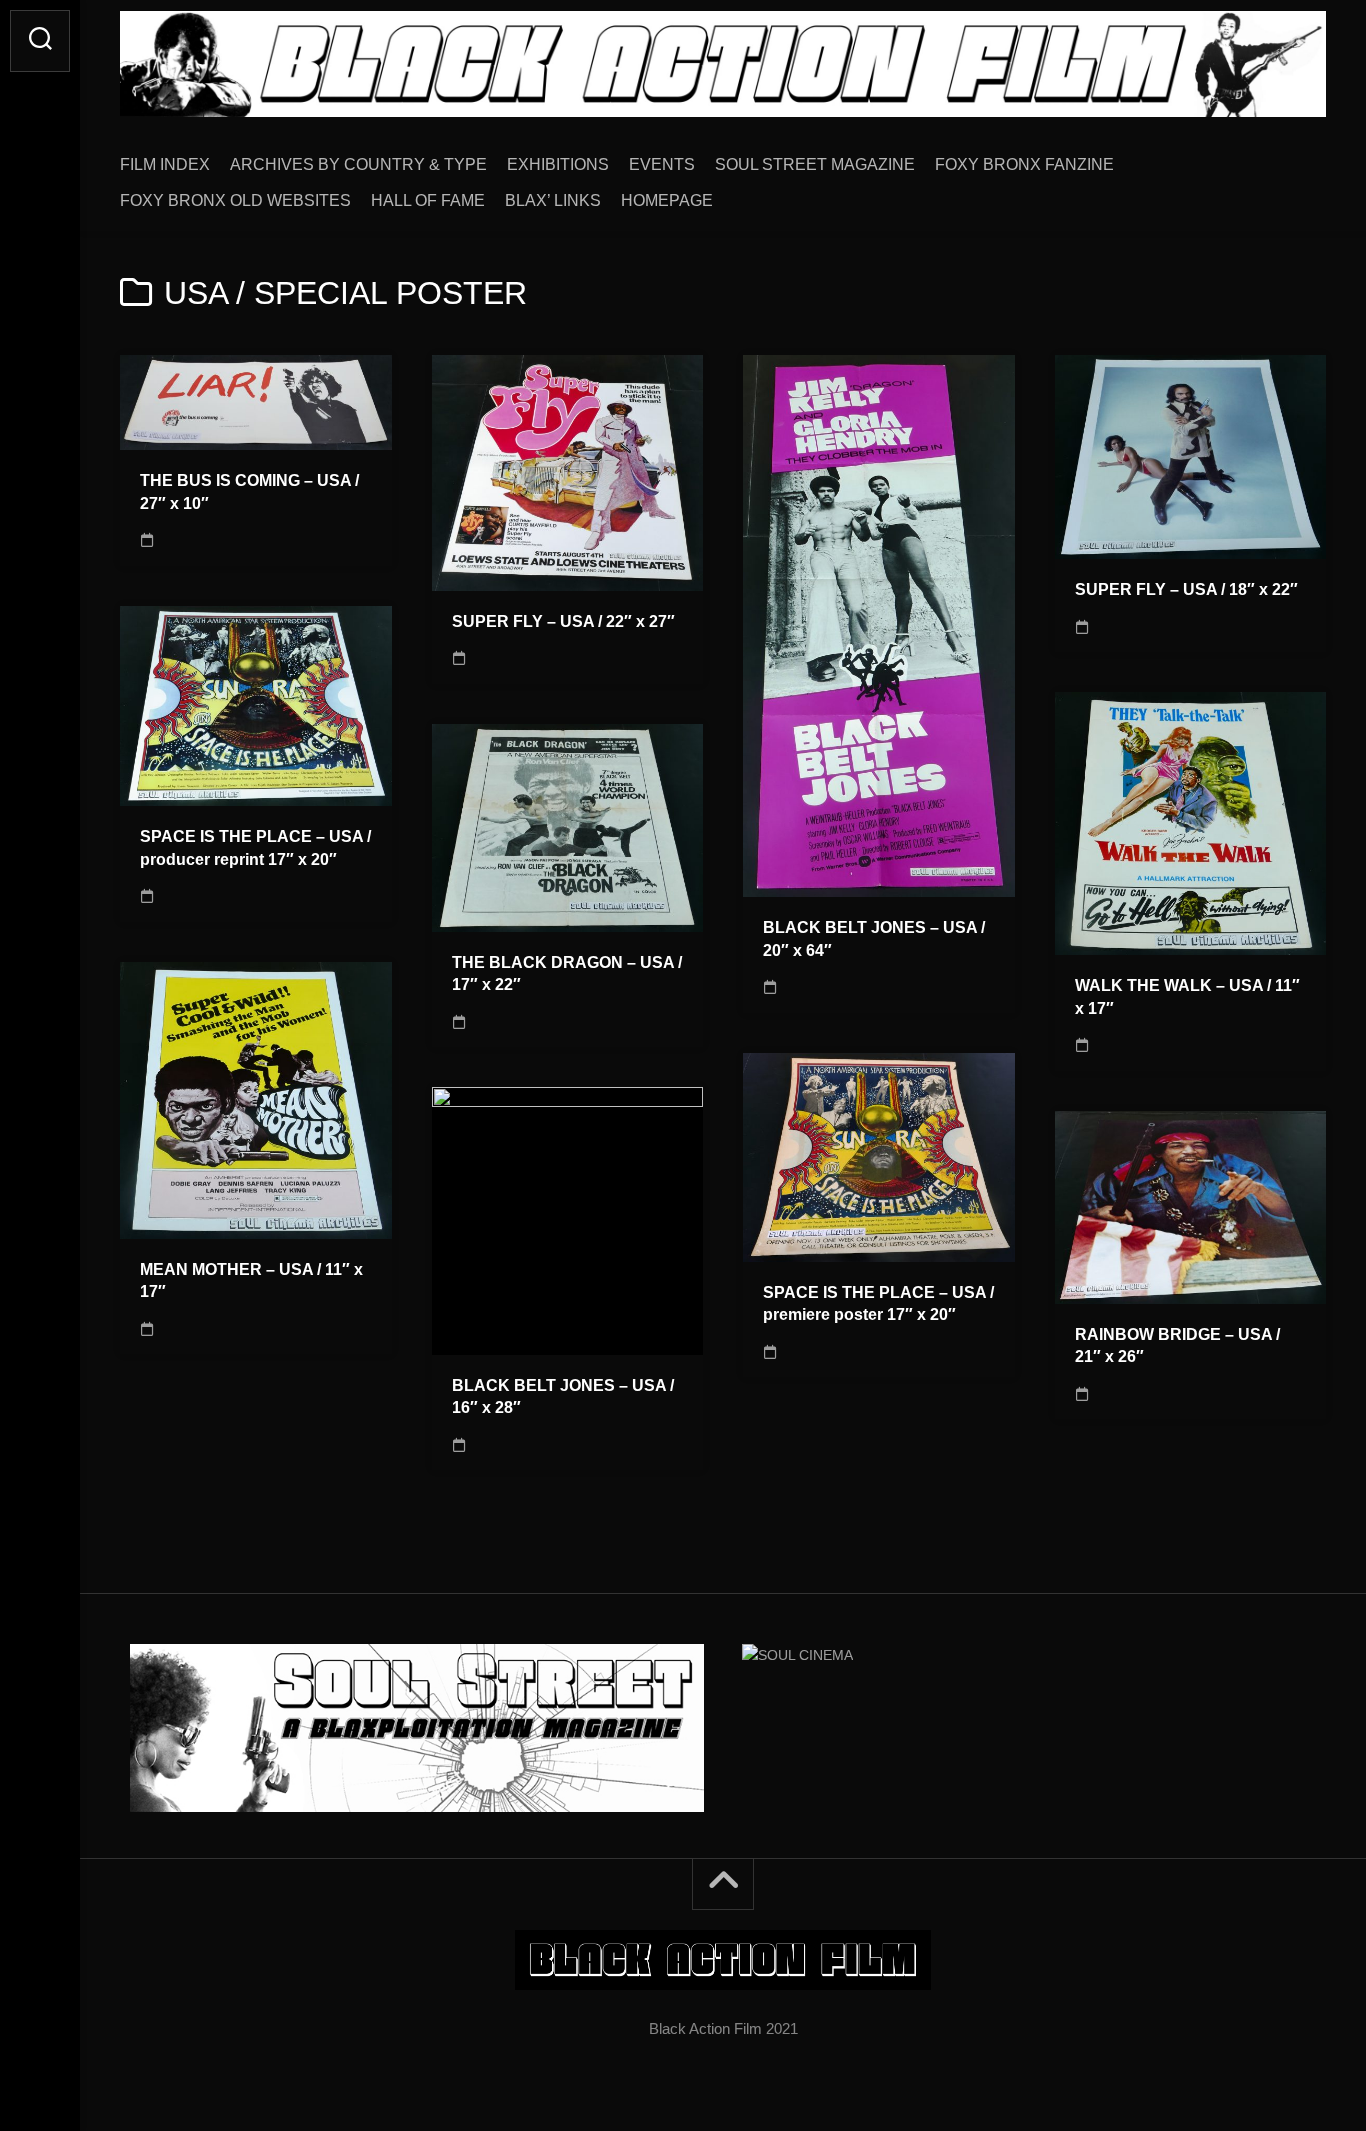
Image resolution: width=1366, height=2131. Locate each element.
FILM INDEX (165, 164)
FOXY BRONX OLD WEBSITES (235, 200)
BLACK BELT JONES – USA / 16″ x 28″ (563, 1397)
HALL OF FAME (428, 200)
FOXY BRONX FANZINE (1024, 164)
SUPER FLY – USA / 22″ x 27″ (563, 621)
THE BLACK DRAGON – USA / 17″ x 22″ (567, 974)
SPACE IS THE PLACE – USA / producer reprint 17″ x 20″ (255, 848)
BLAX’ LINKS (553, 200)
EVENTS (662, 164)
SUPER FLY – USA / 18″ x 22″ (1186, 589)
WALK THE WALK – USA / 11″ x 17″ (1187, 997)
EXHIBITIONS (558, 164)
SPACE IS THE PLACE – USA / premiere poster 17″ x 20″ (878, 1304)
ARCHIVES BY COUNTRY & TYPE (358, 164)
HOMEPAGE (667, 200)
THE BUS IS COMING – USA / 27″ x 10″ (249, 492)
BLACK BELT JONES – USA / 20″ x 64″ (874, 939)
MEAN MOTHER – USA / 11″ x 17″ (251, 1281)
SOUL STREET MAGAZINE (815, 164)
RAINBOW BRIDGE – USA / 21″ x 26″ (1177, 1346)
